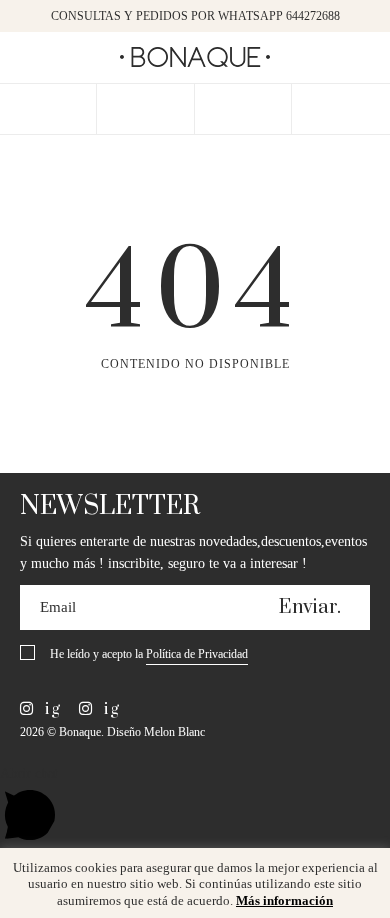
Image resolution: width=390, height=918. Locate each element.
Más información (284, 900)
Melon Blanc (174, 732)
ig (50, 709)
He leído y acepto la (149, 654)
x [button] (360, 870)
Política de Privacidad (197, 654)
